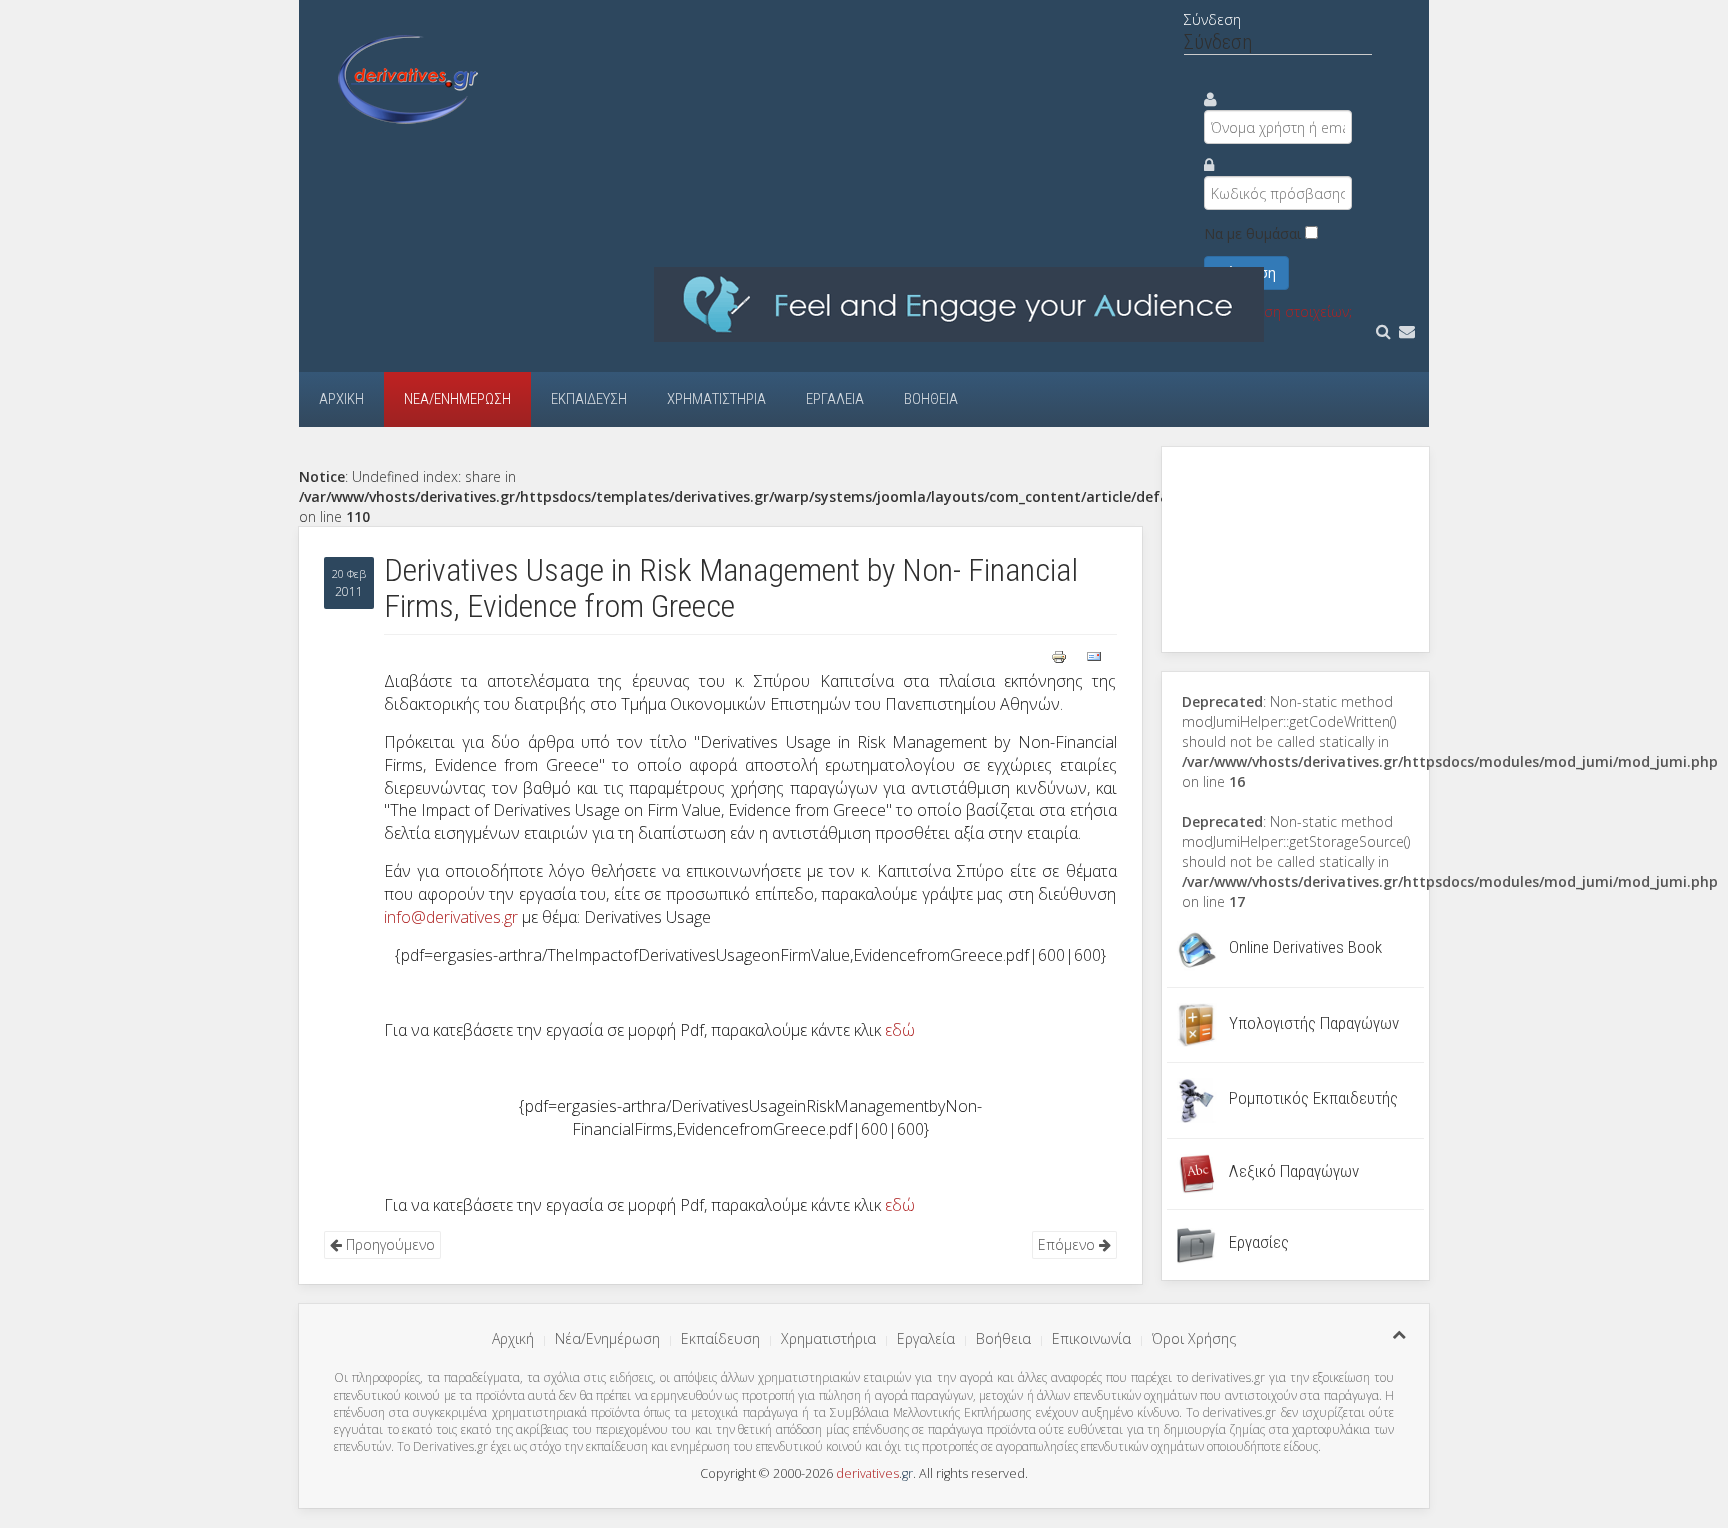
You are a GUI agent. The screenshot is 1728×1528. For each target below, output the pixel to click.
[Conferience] (959, 303)
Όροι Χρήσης (1194, 1338)
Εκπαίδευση (589, 399)
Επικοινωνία (1091, 1338)
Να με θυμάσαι (1252, 233)
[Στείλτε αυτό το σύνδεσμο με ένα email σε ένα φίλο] (1094, 654)
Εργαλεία (835, 399)
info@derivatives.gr (451, 917)
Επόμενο (1068, 1244)
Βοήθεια (931, 399)
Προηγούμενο (388, 1244)
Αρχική (341, 399)
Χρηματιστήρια (716, 399)
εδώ (900, 1030)
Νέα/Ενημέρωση (457, 399)
